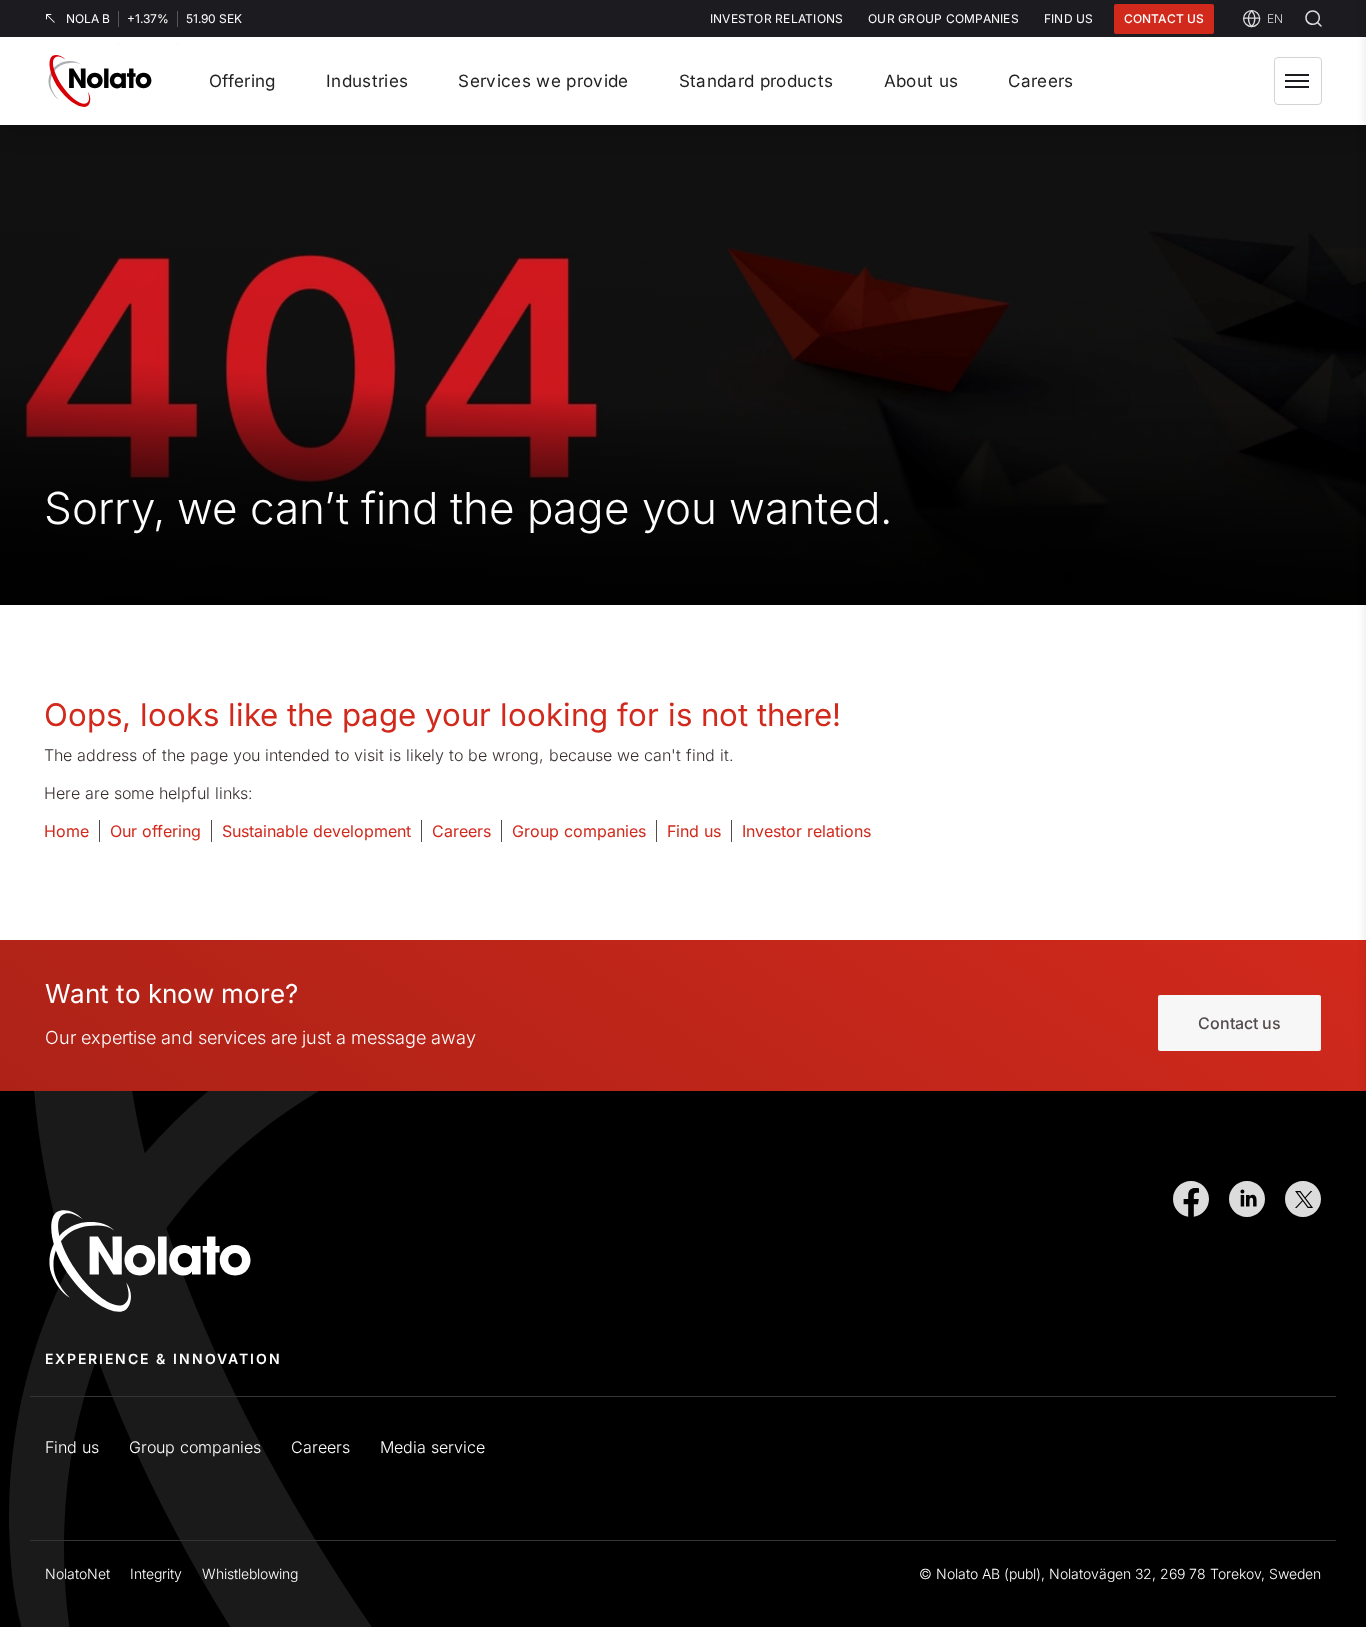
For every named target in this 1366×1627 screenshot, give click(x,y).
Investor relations (806, 831)
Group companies (579, 831)
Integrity (156, 1573)
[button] (1298, 81)
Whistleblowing (250, 1573)
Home (66, 831)
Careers (461, 831)
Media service (432, 1447)
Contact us (1164, 18)
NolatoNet (77, 1573)
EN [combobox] (1275, 18)
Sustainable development (316, 831)
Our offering (155, 831)
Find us (694, 831)
